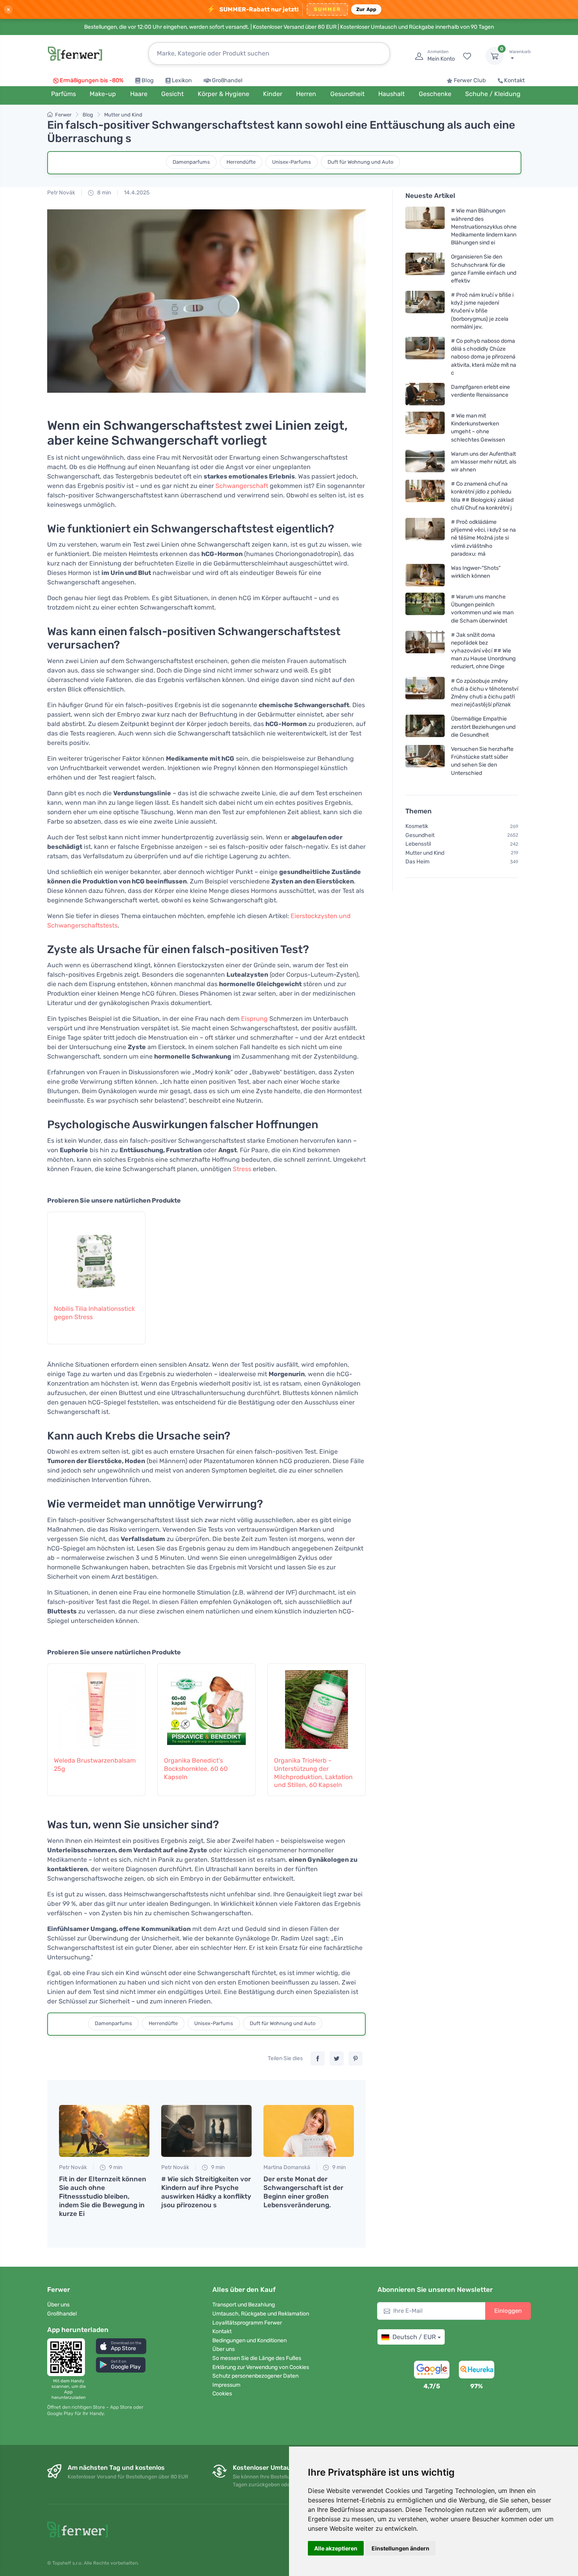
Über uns (58, 2305)
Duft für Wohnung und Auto (360, 162)
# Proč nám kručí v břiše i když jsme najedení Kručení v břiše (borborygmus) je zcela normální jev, (482, 311)
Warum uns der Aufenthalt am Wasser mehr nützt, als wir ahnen (484, 462)
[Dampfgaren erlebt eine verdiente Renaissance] (425, 394)
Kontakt (514, 80)
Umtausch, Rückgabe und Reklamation (261, 2314)
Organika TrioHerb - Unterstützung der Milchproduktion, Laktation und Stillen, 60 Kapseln (313, 1773)
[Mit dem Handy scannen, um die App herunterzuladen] (68, 2357)
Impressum (226, 2385)
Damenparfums (191, 162)
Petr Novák (61, 193)
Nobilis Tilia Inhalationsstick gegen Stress (94, 1313)
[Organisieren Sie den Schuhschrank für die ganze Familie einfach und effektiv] (425, 269)
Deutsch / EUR (414, 2337)
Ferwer (63, 115)
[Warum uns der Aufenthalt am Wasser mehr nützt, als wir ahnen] (425, 462)
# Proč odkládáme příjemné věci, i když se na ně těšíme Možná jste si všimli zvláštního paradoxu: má (483, 538)
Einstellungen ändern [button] (400, 2548)
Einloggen (508, 2311)
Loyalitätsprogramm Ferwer (247, 2323)
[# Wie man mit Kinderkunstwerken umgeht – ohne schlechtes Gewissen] (425, 428)
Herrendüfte (241, 162)
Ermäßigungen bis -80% (92, 80)
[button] (121, 2346)
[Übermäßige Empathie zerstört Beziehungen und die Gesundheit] (425, 727)
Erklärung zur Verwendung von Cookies (261, 2367)
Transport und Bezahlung (244, 2305)
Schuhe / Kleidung (493, 94)
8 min (103, 193)
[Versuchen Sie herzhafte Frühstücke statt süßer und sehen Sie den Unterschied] (425, 761)
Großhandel (227, 80)
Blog (148, 80)
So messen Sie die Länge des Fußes (257, 2358)
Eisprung (254, 1019)
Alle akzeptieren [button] (336, 2548)
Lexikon (182, 80)
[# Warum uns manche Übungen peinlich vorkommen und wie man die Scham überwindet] (425, 609)
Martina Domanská (287, 2167)
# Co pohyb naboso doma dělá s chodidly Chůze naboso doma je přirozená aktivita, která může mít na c (484, 357)
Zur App (366, 9)
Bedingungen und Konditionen (249, 2340)
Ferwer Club (470, 80)
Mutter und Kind (123, 115)
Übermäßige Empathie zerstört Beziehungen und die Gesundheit (483, 727)
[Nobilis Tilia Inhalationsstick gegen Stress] (96, 1254)
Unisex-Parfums (292, 162)
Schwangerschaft (242, 486)
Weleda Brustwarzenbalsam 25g (95, 1765)
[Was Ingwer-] (425, 575)
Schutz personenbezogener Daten (255, 2376)
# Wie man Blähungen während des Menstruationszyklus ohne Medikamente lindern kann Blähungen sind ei (484, 227)
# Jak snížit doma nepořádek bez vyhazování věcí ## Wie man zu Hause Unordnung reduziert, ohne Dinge (483, 651)
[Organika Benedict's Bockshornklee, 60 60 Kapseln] (206, 1706)
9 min (115, 2167)
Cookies (222, 2394)
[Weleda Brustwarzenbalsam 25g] (96, 1706)
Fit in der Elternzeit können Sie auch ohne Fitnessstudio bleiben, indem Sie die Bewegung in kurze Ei (103, 2196)
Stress (242, 1169)
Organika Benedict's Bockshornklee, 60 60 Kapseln (196, 1769)
